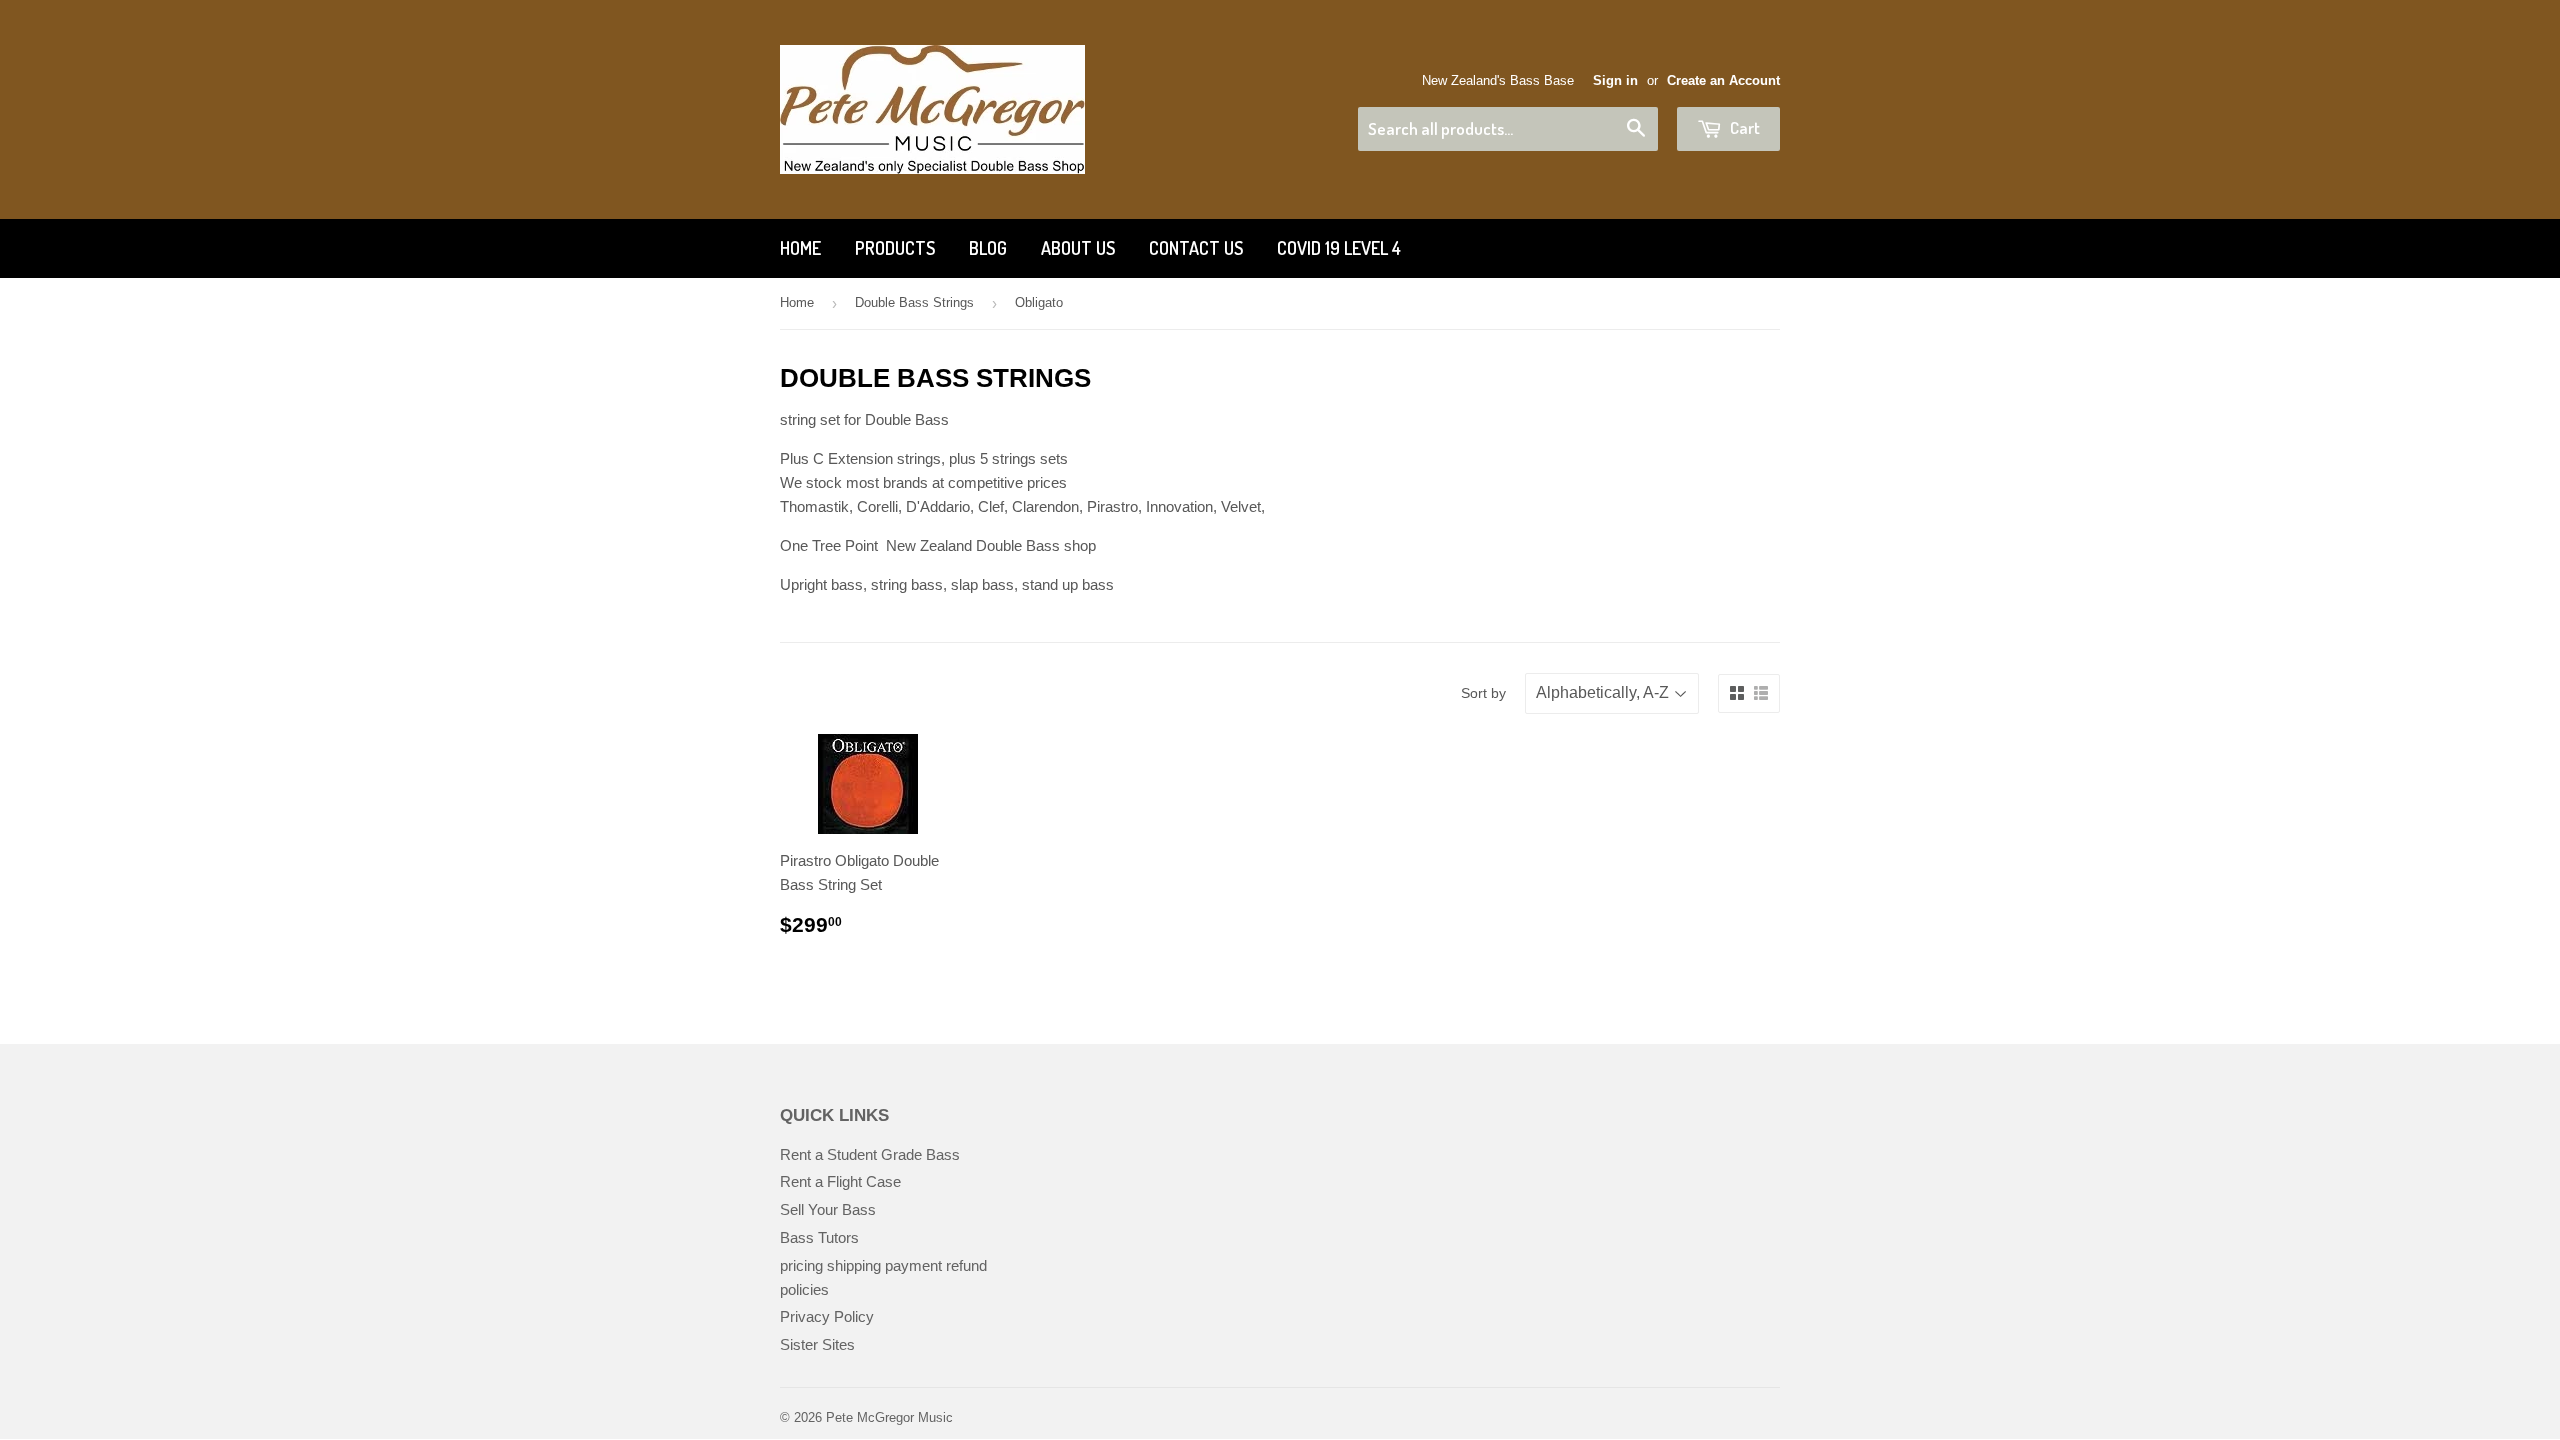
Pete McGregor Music (889, 1417)
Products (895, 248)
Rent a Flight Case (840, 1181)
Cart (1743, 127)
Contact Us (1196, 248)
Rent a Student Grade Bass (870, 1154)
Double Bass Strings (914, 302)
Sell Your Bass (828, 1209)
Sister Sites (817, 1344)
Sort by (1483, 693)
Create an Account (1723, 80)
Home (800, 248)
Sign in (1615, 80)
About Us (1078, 248)
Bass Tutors (819, 1237)
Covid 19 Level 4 (1339, 248)
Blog (988, 248)
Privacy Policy (827, 1316)
